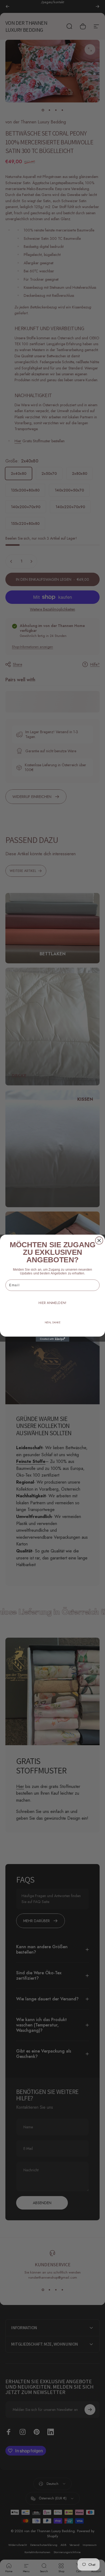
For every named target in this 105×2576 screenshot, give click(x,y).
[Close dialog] (99, 1240)
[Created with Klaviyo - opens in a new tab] (53, 1339)
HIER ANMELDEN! (52, 1303)
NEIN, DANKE (52, 1322)
